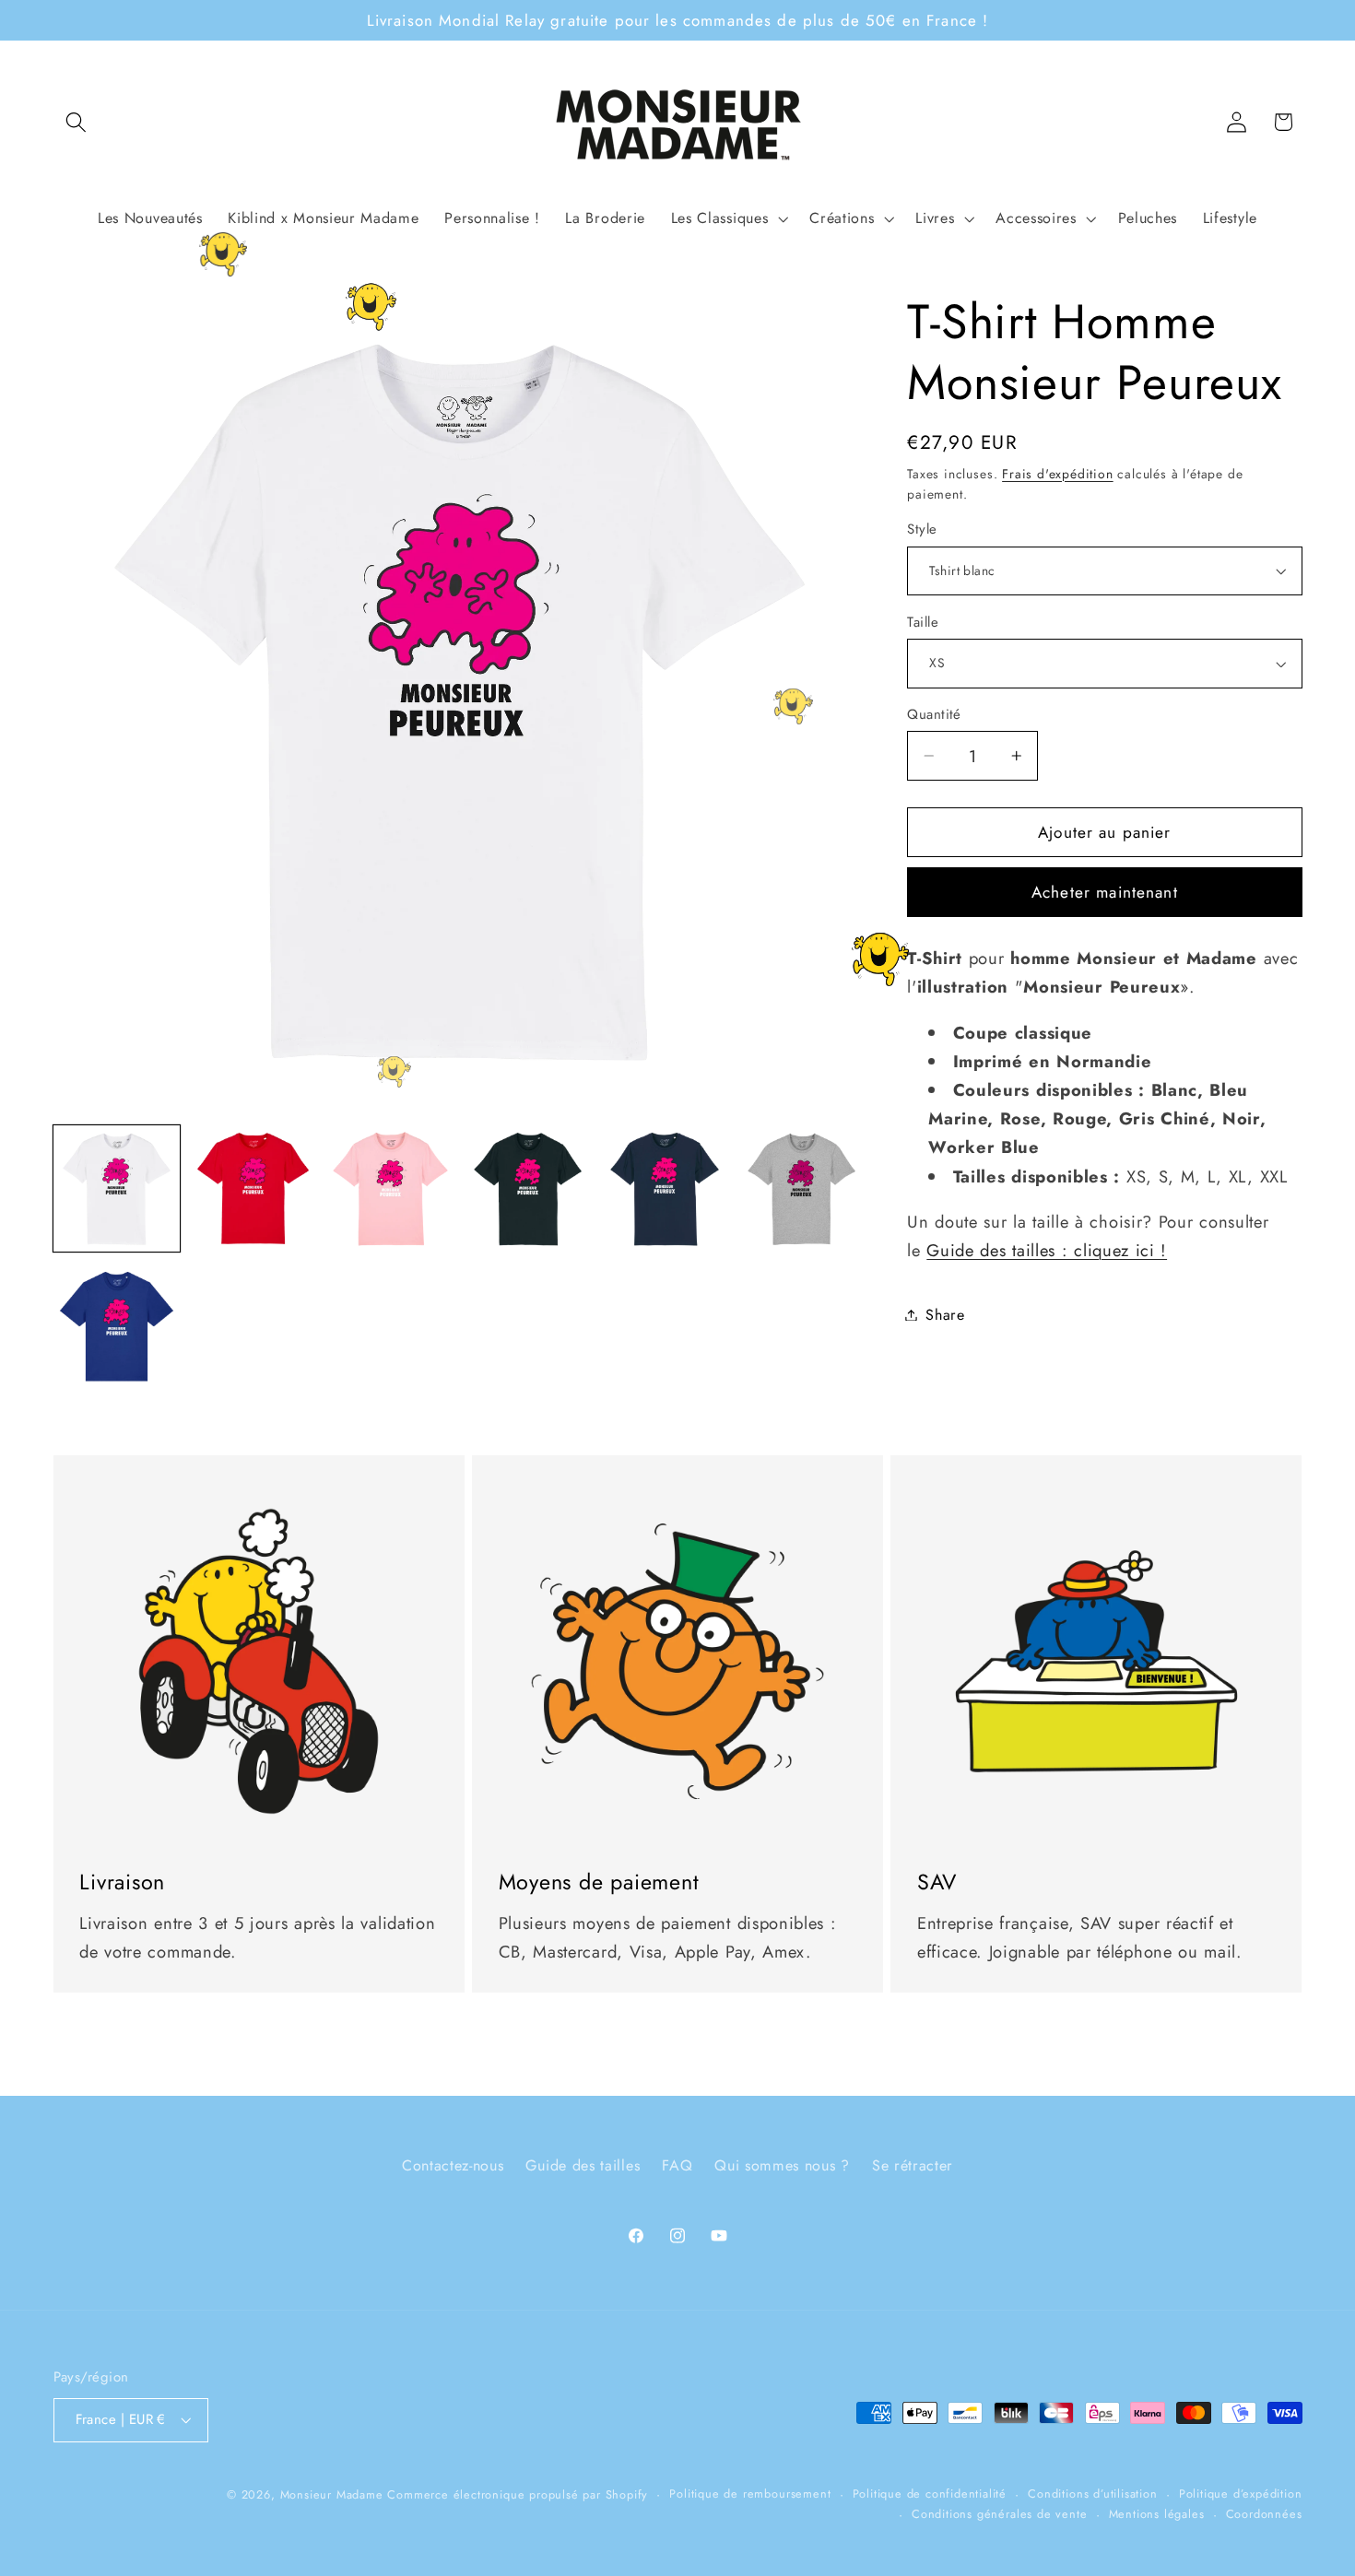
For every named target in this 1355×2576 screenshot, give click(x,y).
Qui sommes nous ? (782, 2164)
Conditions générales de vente (999, 2514)
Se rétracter (913, 2164)
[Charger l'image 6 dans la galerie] (801, 1188)
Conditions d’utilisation (1092, 2493)
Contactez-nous (453, 2164)
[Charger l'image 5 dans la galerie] (664, 1188)
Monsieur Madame (332, 2494)
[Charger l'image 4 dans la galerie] (528, 1188)
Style (922, 529)
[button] (77, 122)
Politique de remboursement (750, 2493)
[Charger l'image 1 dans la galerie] (117, 1188)
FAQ (677, 2164)
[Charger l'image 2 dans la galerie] (253, 1188)
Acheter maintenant (1105, 892)
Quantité (934, 715)
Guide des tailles (583, 2164)
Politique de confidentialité (930, 2493)
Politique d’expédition (1241, 2493)
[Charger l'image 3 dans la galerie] (390, 1188)
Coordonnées (1264, 2514)
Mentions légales (1157, 2514)
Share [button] (945, 1315)
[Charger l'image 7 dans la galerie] (117, 1326)
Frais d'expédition (1058, 474)
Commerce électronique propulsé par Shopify (518, 2494)
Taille (923, 623)
